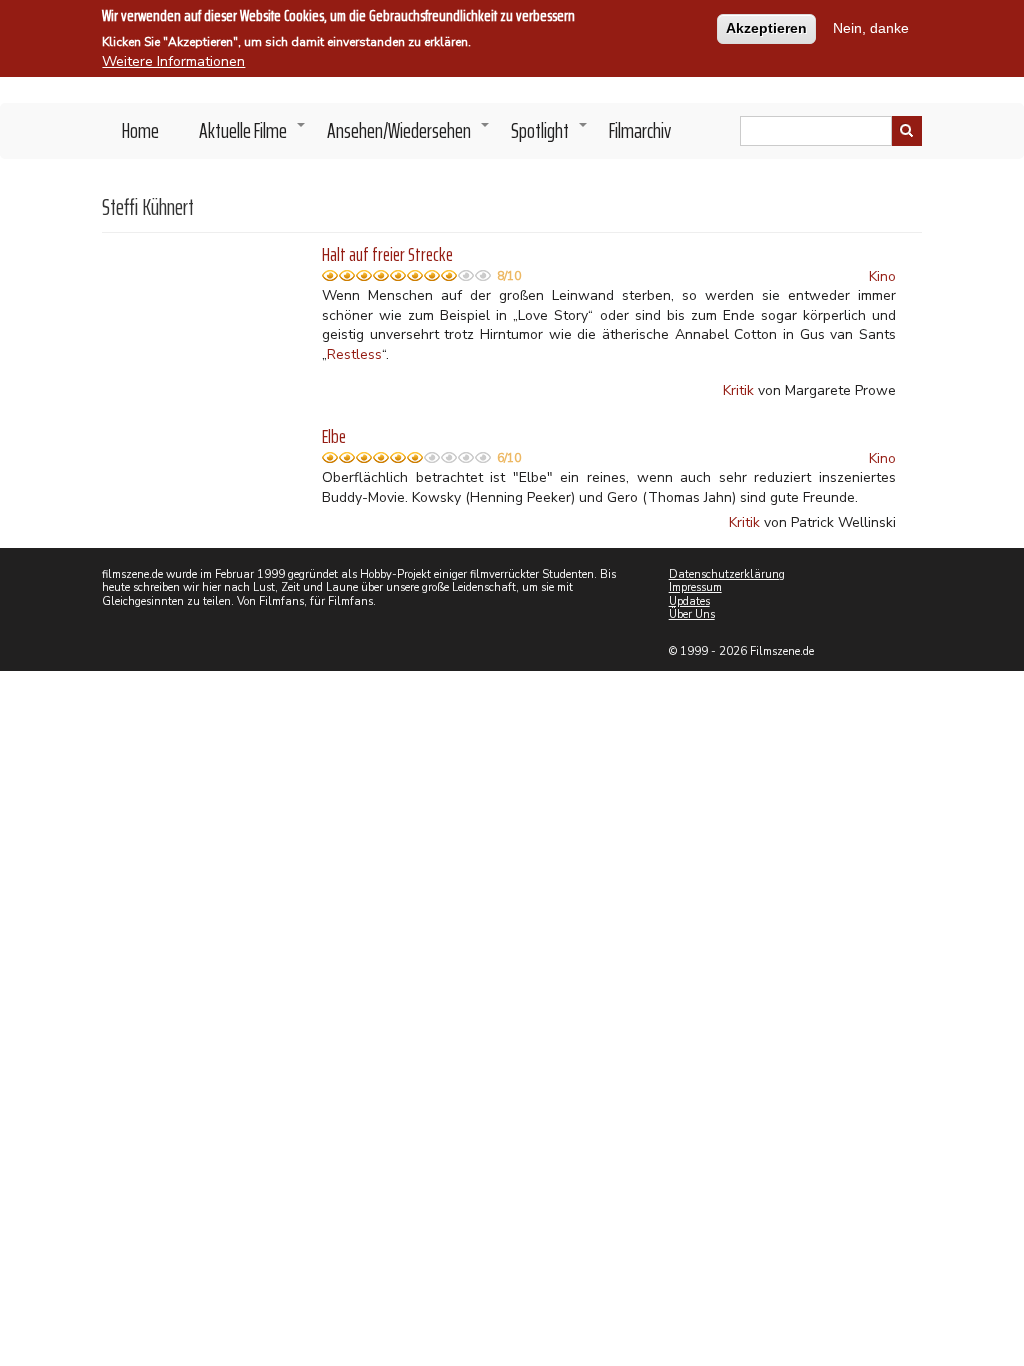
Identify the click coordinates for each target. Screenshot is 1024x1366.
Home (140, 130)
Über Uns (692, 614)
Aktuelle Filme (253, 136)
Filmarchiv (640, 130)
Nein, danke (871, 28)
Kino (882, 276)
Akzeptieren (766, 28)
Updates (689, 601)
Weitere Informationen (173, 61)
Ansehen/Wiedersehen (409, 136)
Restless (354, 354)
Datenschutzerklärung (727, 574)
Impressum (695, 587)
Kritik (738, 390)
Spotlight (550, 136)
